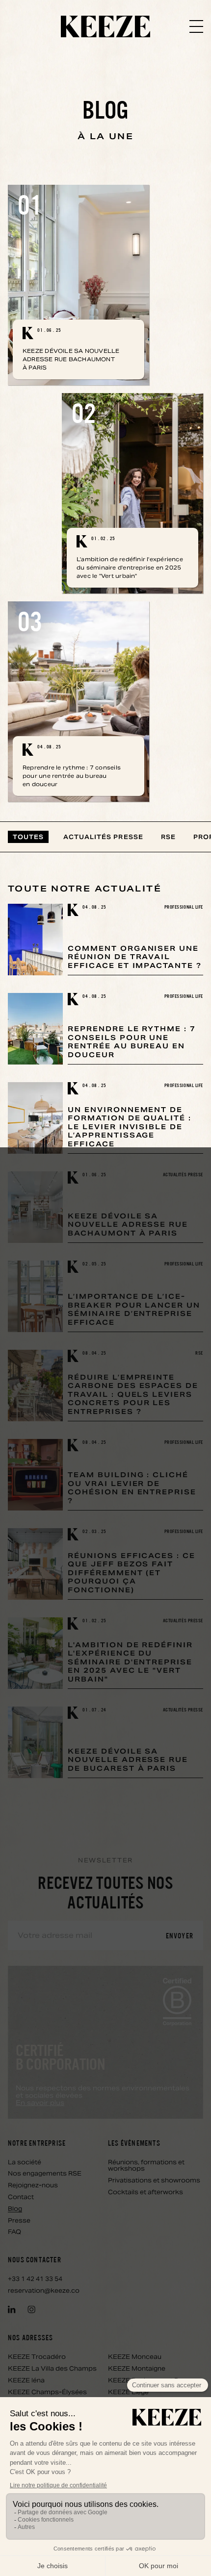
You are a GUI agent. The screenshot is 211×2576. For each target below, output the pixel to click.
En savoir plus (40, 2103)
